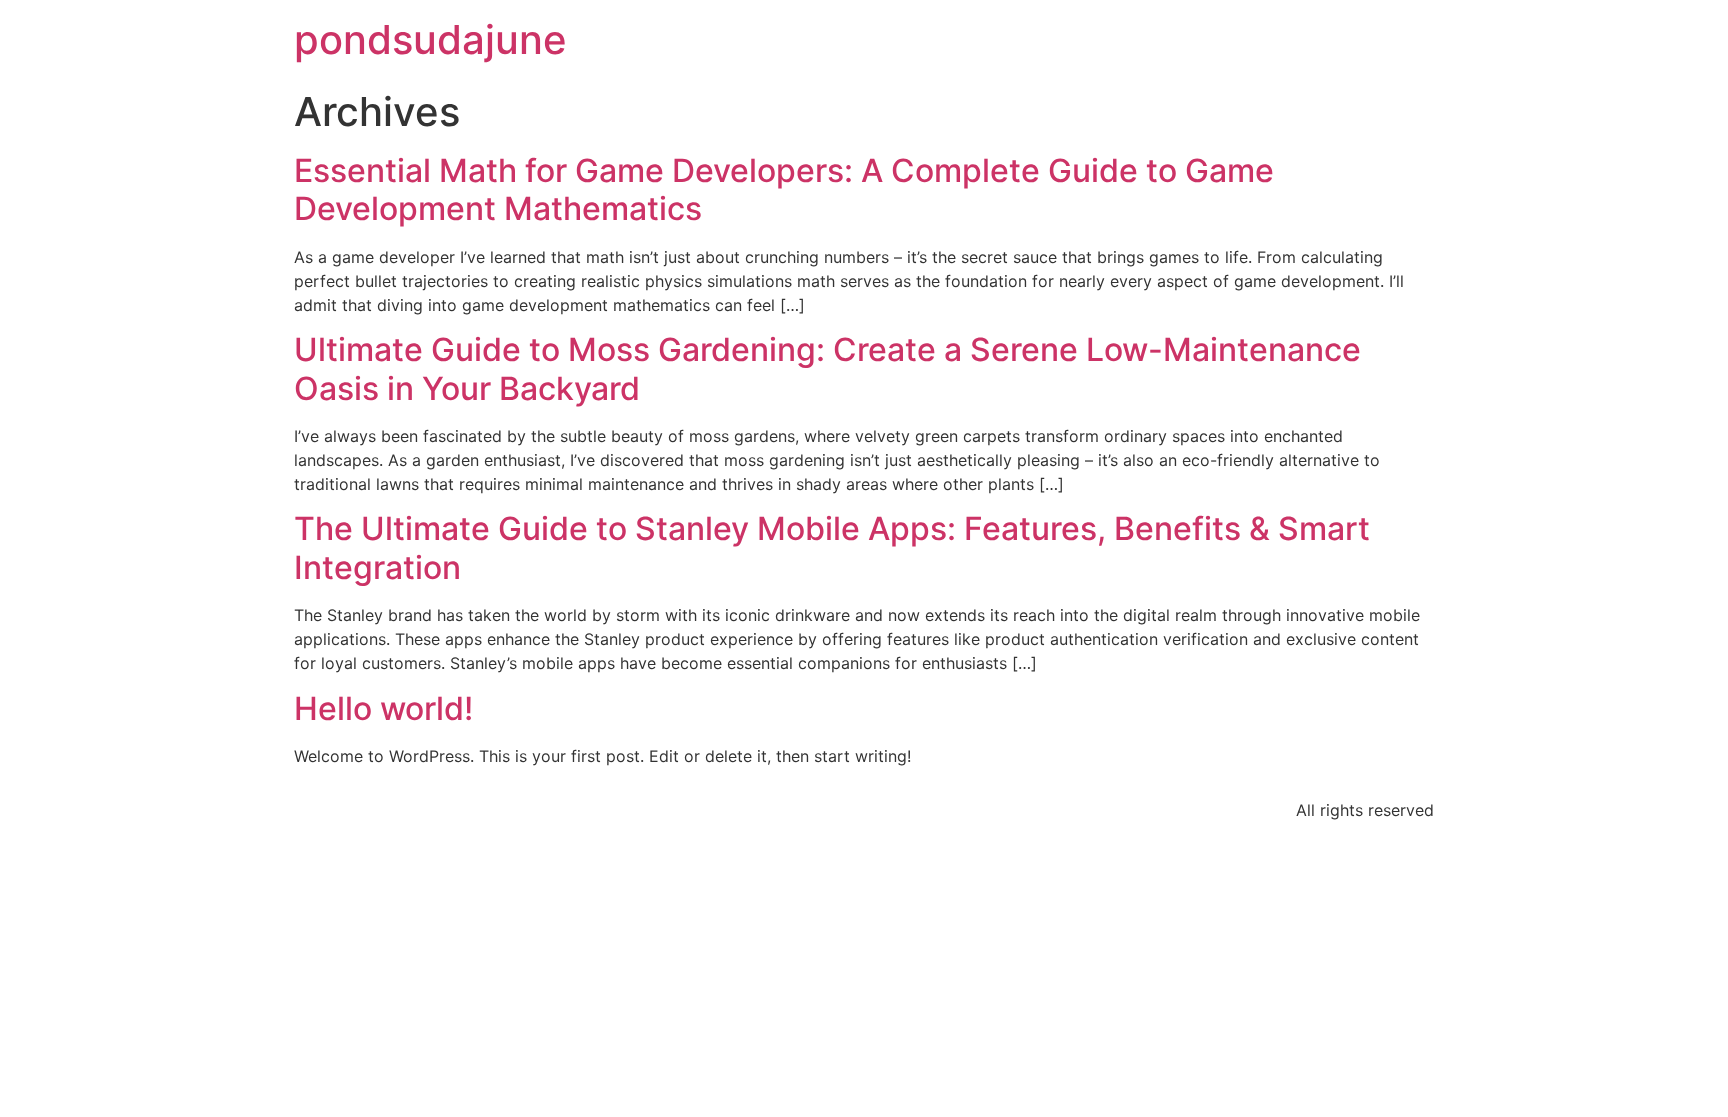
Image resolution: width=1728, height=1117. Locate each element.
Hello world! (383, 708)
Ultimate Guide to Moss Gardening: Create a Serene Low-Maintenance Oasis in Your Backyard (827, 368)
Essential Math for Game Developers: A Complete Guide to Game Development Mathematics (784, 189)
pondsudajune (430, 39)
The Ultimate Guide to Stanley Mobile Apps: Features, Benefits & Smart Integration (832, 547)
